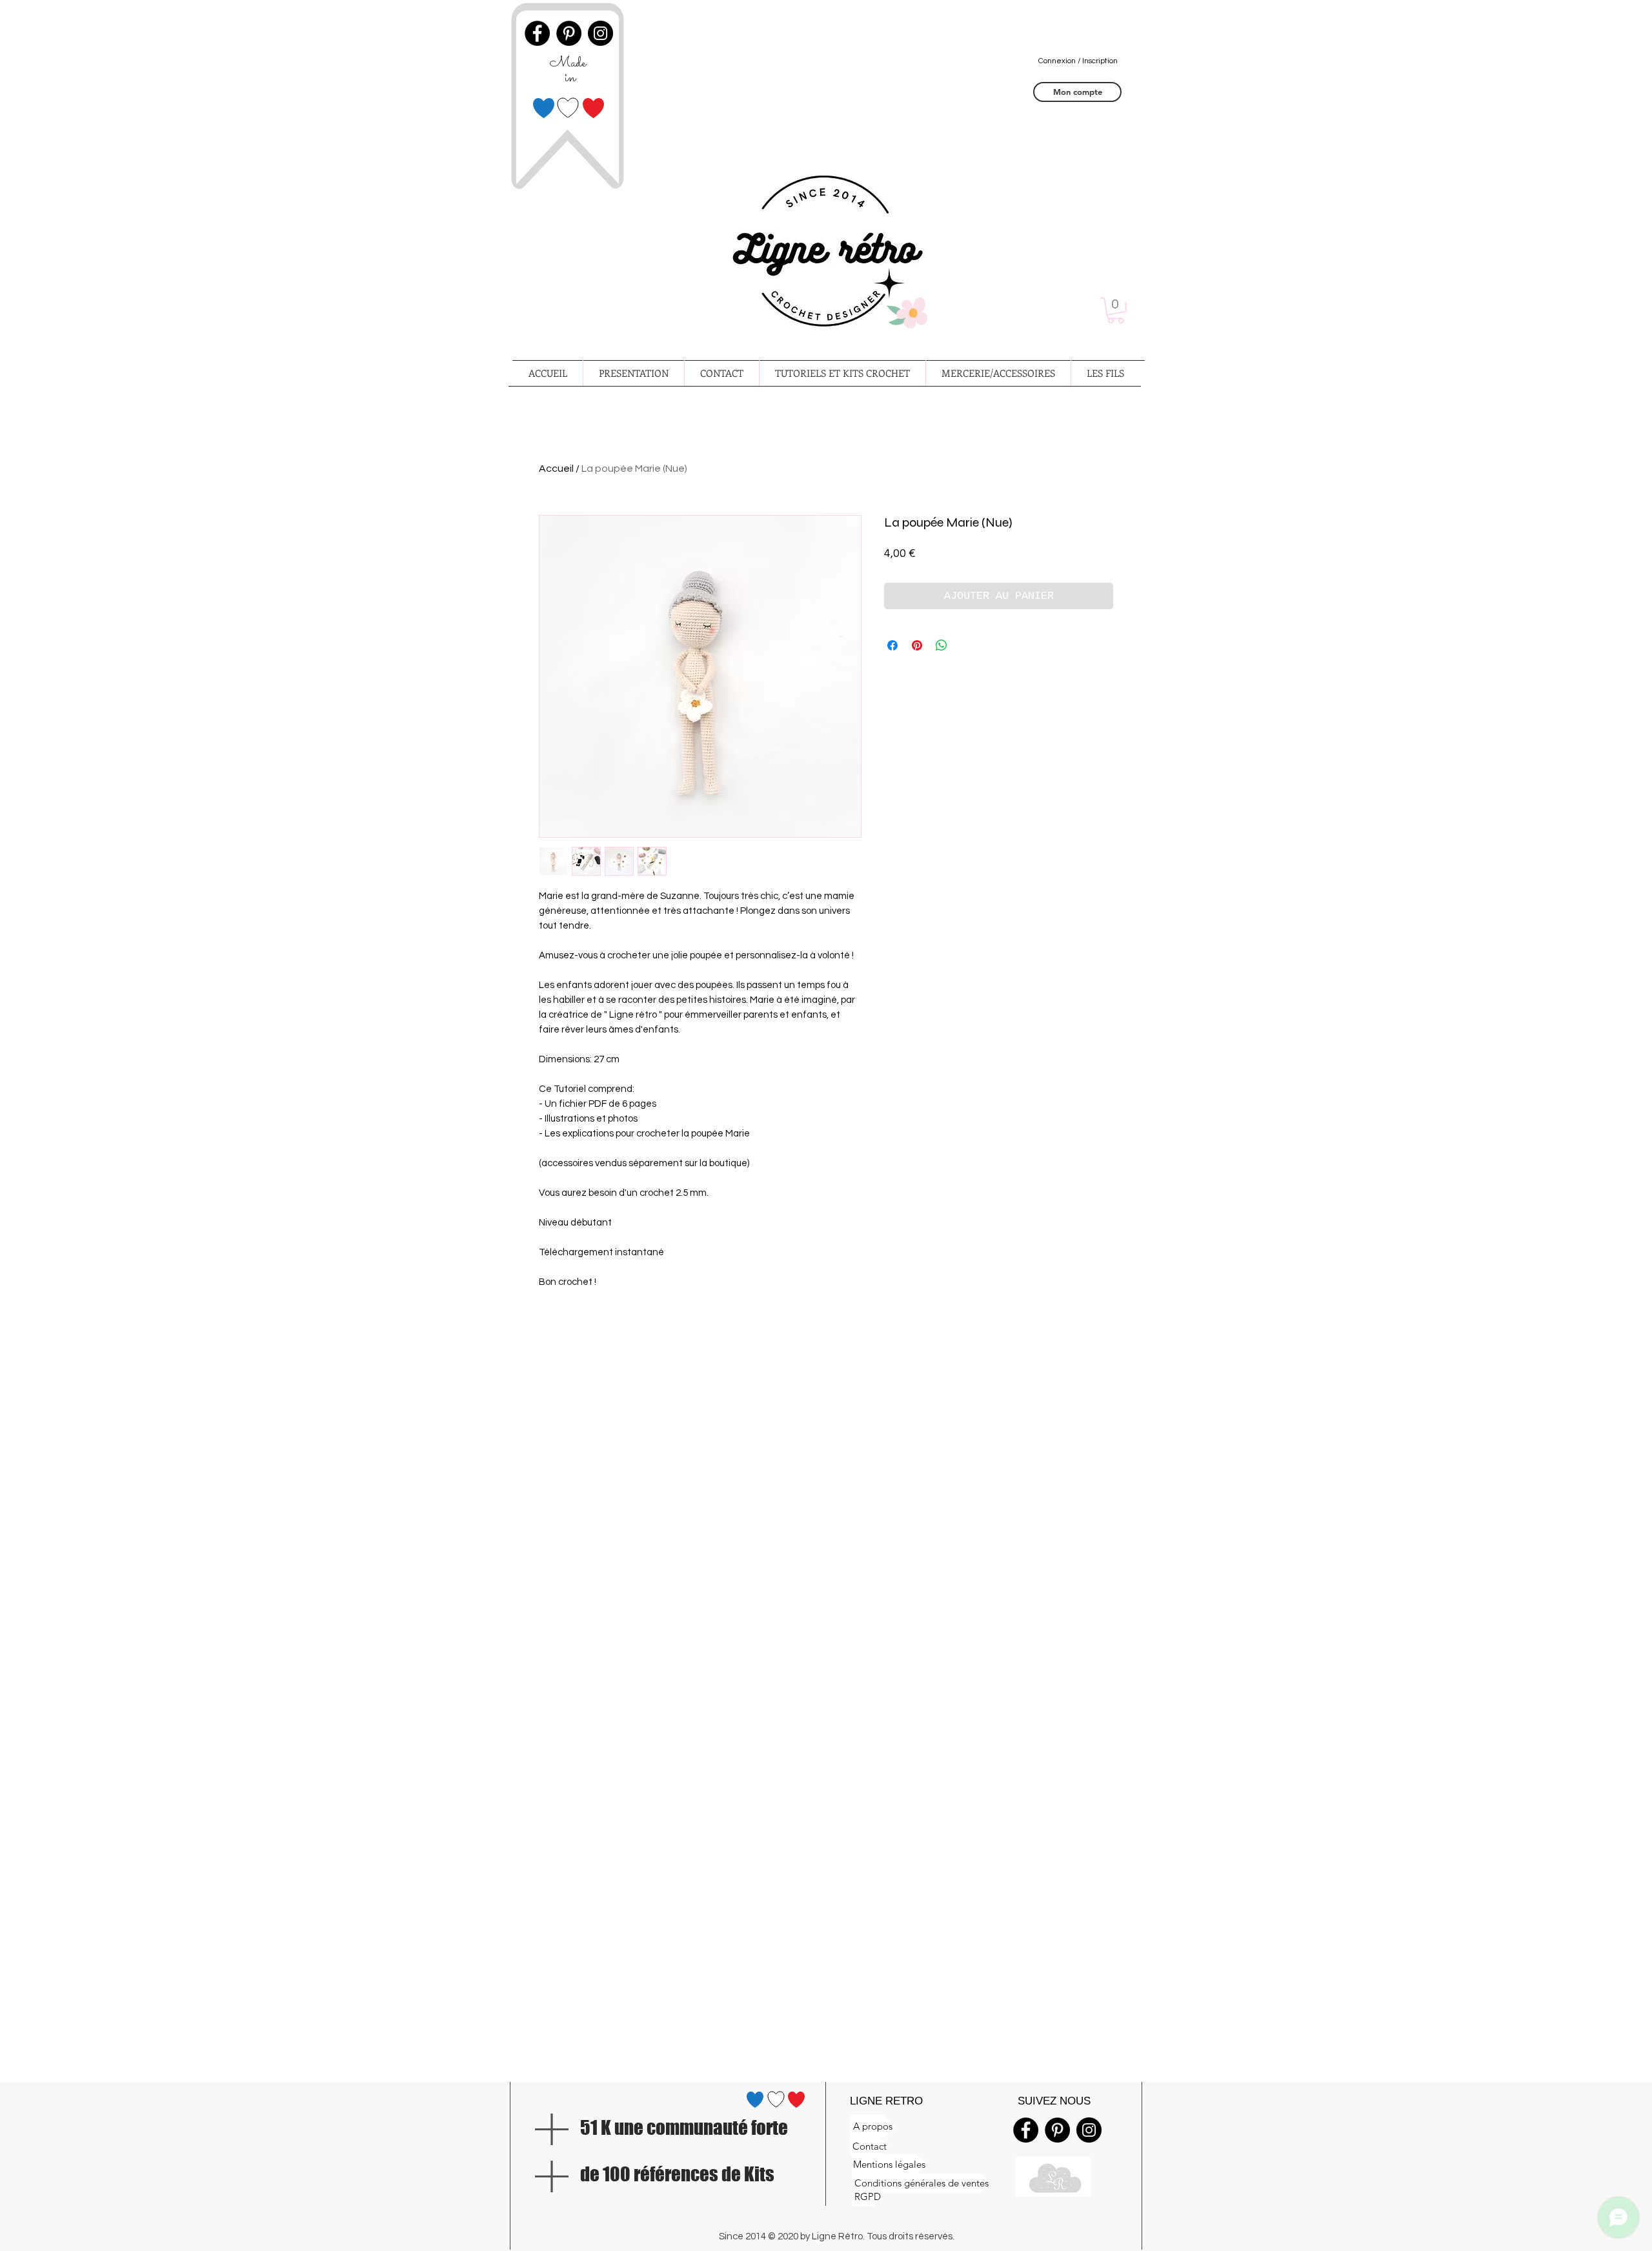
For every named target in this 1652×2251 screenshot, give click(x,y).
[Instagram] (1089, 2130)
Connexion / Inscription (1078, 61)
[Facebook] (1026, 2130)
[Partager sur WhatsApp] (942, 645)
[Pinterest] (1057, 2130)
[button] (1116, 310)
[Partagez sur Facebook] (892, 645)
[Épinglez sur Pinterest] (917, 645)
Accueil (556, 469)
